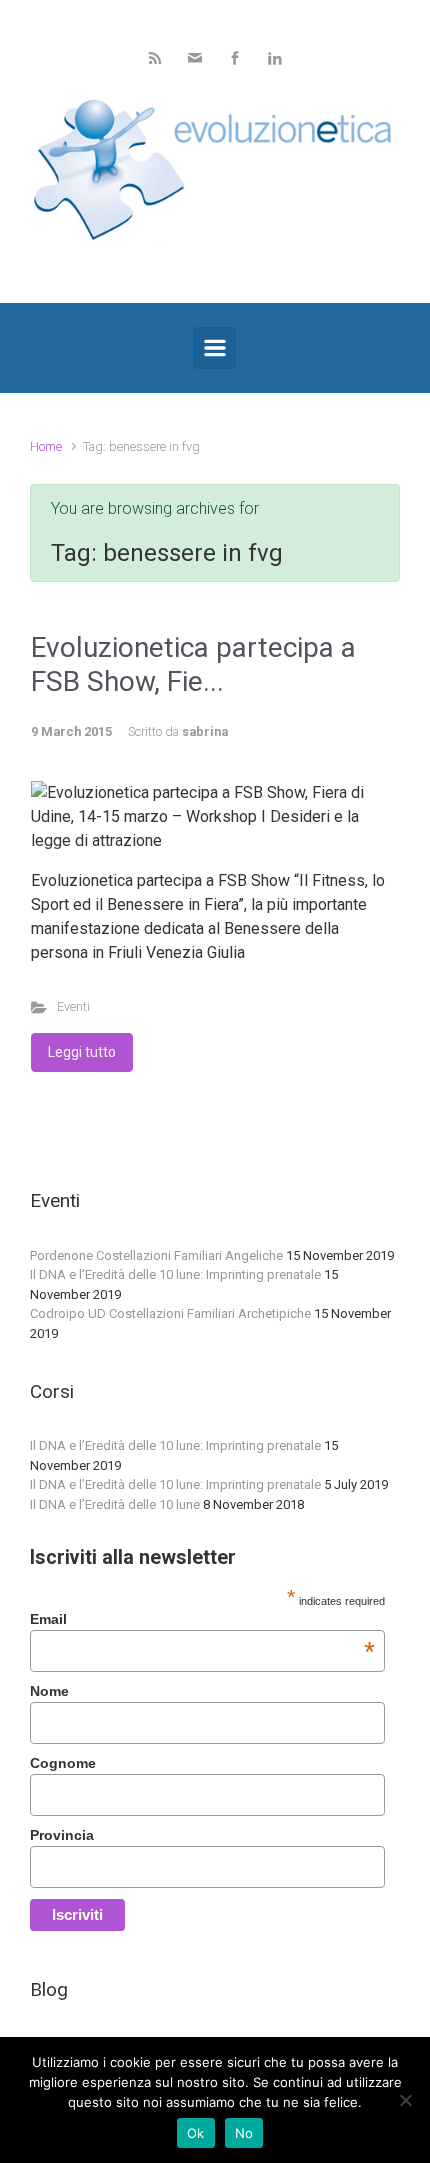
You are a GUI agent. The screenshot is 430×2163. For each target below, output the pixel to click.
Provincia (62, 1835)
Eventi (73, 1006)
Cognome (63, 1763)
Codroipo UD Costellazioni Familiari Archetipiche (170, 1313)
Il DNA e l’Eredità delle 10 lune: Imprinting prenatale (175, 1274)
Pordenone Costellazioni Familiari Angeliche (156, 1255)
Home (46, 446)
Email (202, 1619)
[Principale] (215, 348)
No (244, 2133)
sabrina (205, 731)
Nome (49, 1691)
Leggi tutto (82, 1052)
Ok (196, 2133)
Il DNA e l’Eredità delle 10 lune (115, 1504)
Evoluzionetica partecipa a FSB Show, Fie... (193, 664)
